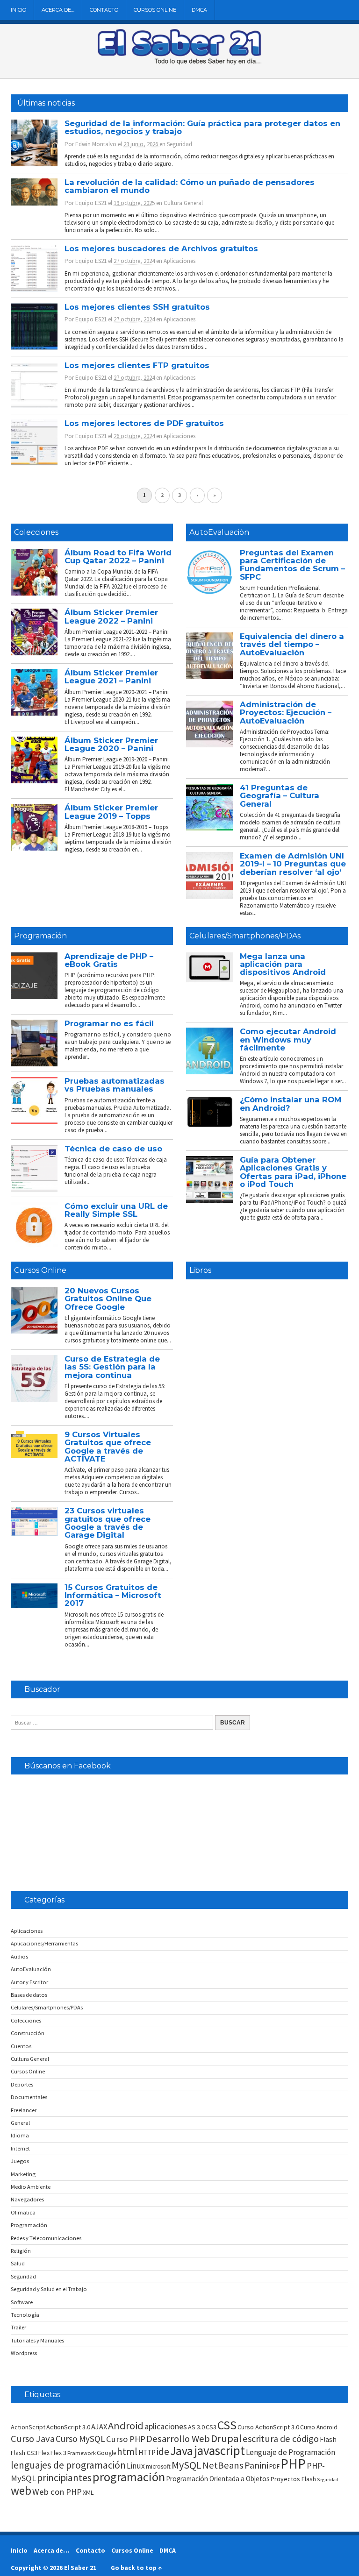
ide (163, 2452)
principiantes (64, 2478)
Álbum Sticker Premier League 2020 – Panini (111, 744)
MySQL (187, 2465)
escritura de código (281, 2439)
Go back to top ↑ (136, 2568)
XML (88, 2492)
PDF (274, 2466)
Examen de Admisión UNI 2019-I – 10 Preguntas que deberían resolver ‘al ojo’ (293, 864)
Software (22, 2302)
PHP (293, 2464)
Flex (44, 2453)
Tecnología (25, 2315)
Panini (256, 2465)
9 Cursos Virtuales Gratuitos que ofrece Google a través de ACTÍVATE (108, 1447)
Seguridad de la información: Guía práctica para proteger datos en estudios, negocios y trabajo (202, 127)
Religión (21, 2251)
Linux (136, 2466)
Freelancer (24, 2110)
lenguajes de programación (68, 2465)
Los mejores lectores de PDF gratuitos (144, 423)
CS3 (211, 2427)
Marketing (23, 2174)
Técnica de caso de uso (113, 1149)
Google (106, 2453)
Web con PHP (57, 2492)
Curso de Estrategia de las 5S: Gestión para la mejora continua (112, 1367)
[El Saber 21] (179, 63)
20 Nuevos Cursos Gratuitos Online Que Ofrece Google (108, 1299)
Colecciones (36, 532)
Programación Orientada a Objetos (218, 2479)
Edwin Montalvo (96, 144)
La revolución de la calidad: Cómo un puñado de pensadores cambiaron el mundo (190, 186)
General (20, 2123)
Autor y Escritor (29, 1982)
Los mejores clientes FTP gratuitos (137, 365)
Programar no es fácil (109, 1023)
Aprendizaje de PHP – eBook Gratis (109, 960)
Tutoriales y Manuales (37, 2340)
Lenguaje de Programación (291, 2452)
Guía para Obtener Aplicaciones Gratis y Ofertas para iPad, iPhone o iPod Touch (293, 1172)
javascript (219, 2450)
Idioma (20, 2135)
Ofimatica (23, 2212)
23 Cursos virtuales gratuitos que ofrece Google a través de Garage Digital (108, 1523)
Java (182, 2451)
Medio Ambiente (31, 2187)
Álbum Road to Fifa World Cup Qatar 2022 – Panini (118, 557)
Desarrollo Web (178, 2439)
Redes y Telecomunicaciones (46, 2238)
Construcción (28, 2033)
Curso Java (33, 2439)
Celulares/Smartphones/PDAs (245, 936)
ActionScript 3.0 (68, 2427)
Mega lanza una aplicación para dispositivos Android (283, 964)
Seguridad (179, 144)
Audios (19, 1956)
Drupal (226, 2438)
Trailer (18, 2327)
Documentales (29, 2097)
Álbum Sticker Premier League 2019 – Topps (111, 812)
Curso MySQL (80, 2439)
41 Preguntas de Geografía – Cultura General (280, 796)
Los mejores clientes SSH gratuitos (137, 307)
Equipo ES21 (91, 203)
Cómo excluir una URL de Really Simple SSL (116, 1210)
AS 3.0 (196, 2427)
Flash (328, 2439)
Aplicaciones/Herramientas (44, 1943)
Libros (200, 1270)
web (21, 2491)
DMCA (199, 10)
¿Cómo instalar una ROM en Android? (291, 1103)
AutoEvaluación (219, 532)
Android (126, 2426)
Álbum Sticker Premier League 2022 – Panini (111, 616)
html (127, 2452)
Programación (40, 936)
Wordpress (24, 2353)
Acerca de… (58, 10)
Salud (18, 2263)
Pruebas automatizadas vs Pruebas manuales (115, 1085)
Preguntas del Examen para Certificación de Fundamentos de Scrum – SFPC (292, 565)
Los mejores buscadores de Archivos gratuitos (161, 248)
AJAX (99, 2427)
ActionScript (28, 2427)
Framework (82, 2453)
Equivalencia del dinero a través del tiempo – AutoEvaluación (292, 644)
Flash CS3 (24, 2453)
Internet (20, 2148)
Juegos (20, 2161)
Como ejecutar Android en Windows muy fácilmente (288, 1040)
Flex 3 (58, 2453)
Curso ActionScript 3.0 (268, 2427)
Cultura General (183, 203)
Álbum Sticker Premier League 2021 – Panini (111, 677)
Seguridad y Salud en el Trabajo (49, 2289)
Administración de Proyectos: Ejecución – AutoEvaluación (286, 713)
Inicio (18, 10)
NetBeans (223, 2465)
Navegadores (27, 2199)
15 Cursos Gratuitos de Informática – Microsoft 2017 (113, 1595)
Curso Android (319, 2427)
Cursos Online (155, 10)
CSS (227, 2425)
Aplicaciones (179, 261)
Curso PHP (126, 2439)
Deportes (22, 2084)
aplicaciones (166, 2426)
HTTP (147, 2452)
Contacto (104, 10)
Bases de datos (29, 1995)
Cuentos (21, 2046)
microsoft (158, 2466)
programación (129, 2477)
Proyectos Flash (293, 2479)
